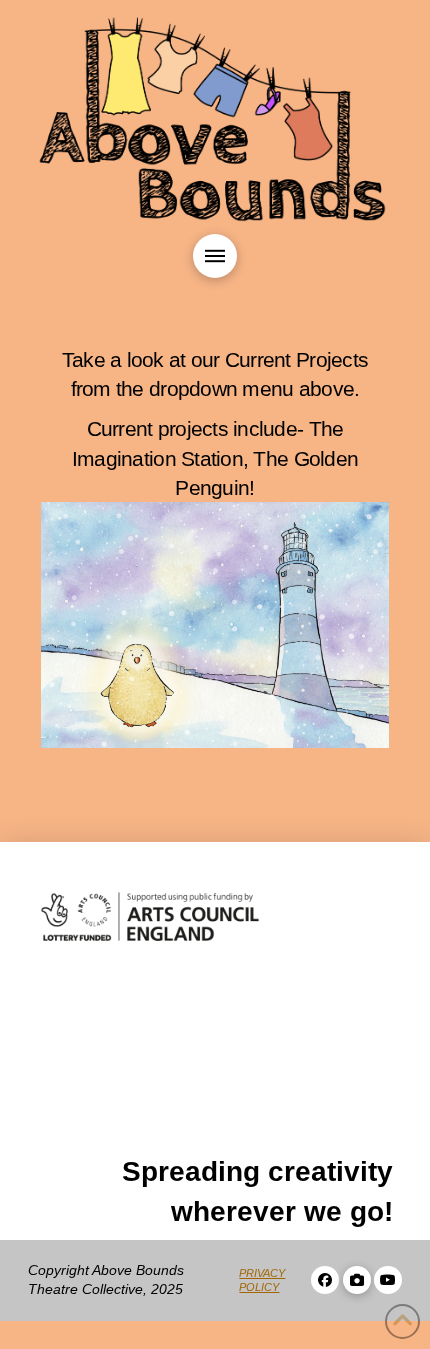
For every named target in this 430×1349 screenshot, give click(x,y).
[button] (215, 256)
